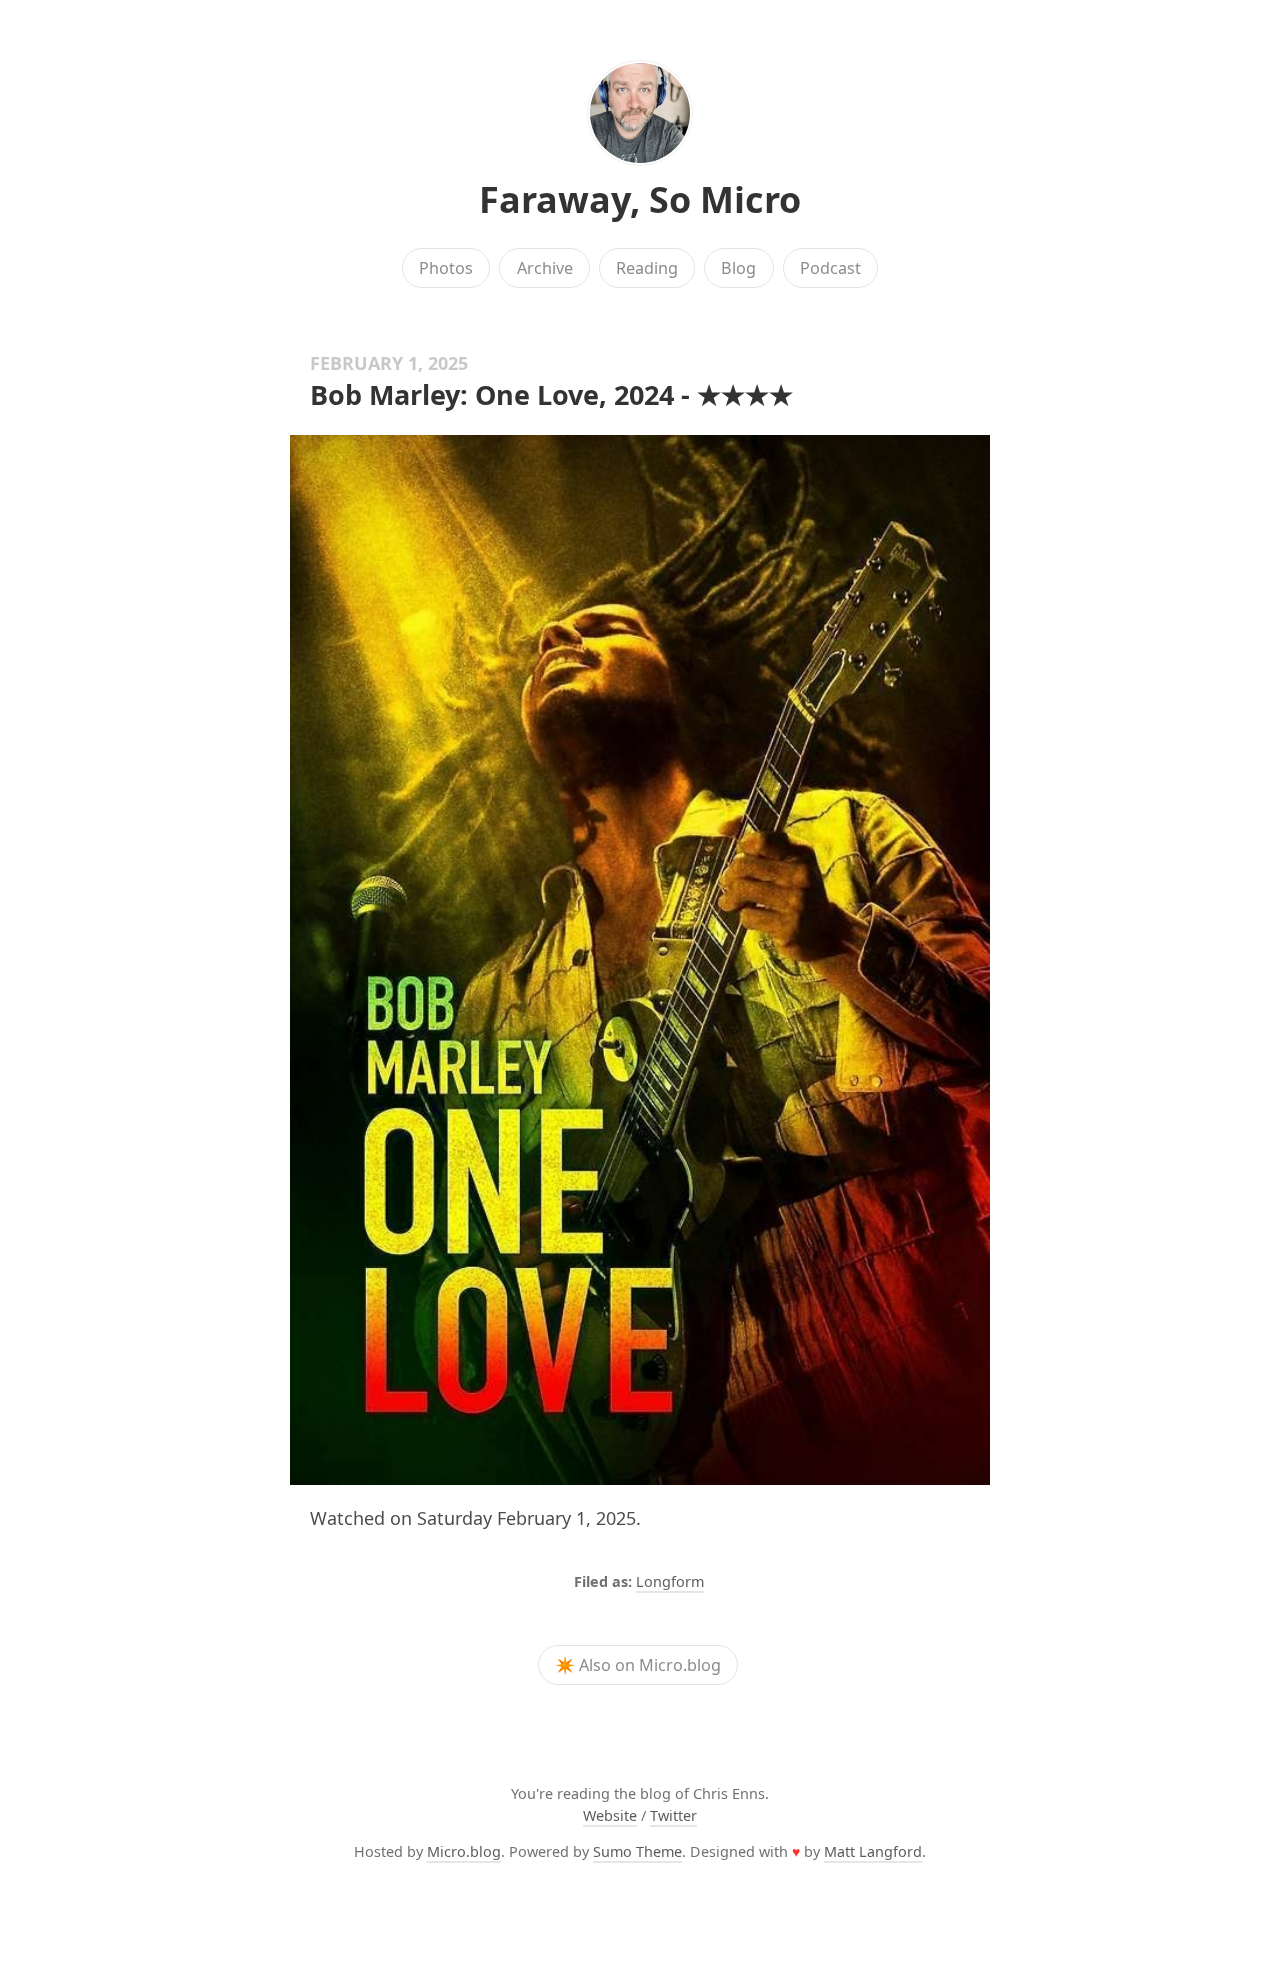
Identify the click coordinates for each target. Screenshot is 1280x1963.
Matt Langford (873, 1851)
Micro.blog (464, 1851)
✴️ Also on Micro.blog (638, 1665)
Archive (545, 268)
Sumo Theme (637, 1851)
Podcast (830, 268)
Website (610, 1815)
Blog (738, 268)
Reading (647, 268)
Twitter (673, 1815)
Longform (670, 1581)
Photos (446, 268)
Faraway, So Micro (640, 199)
